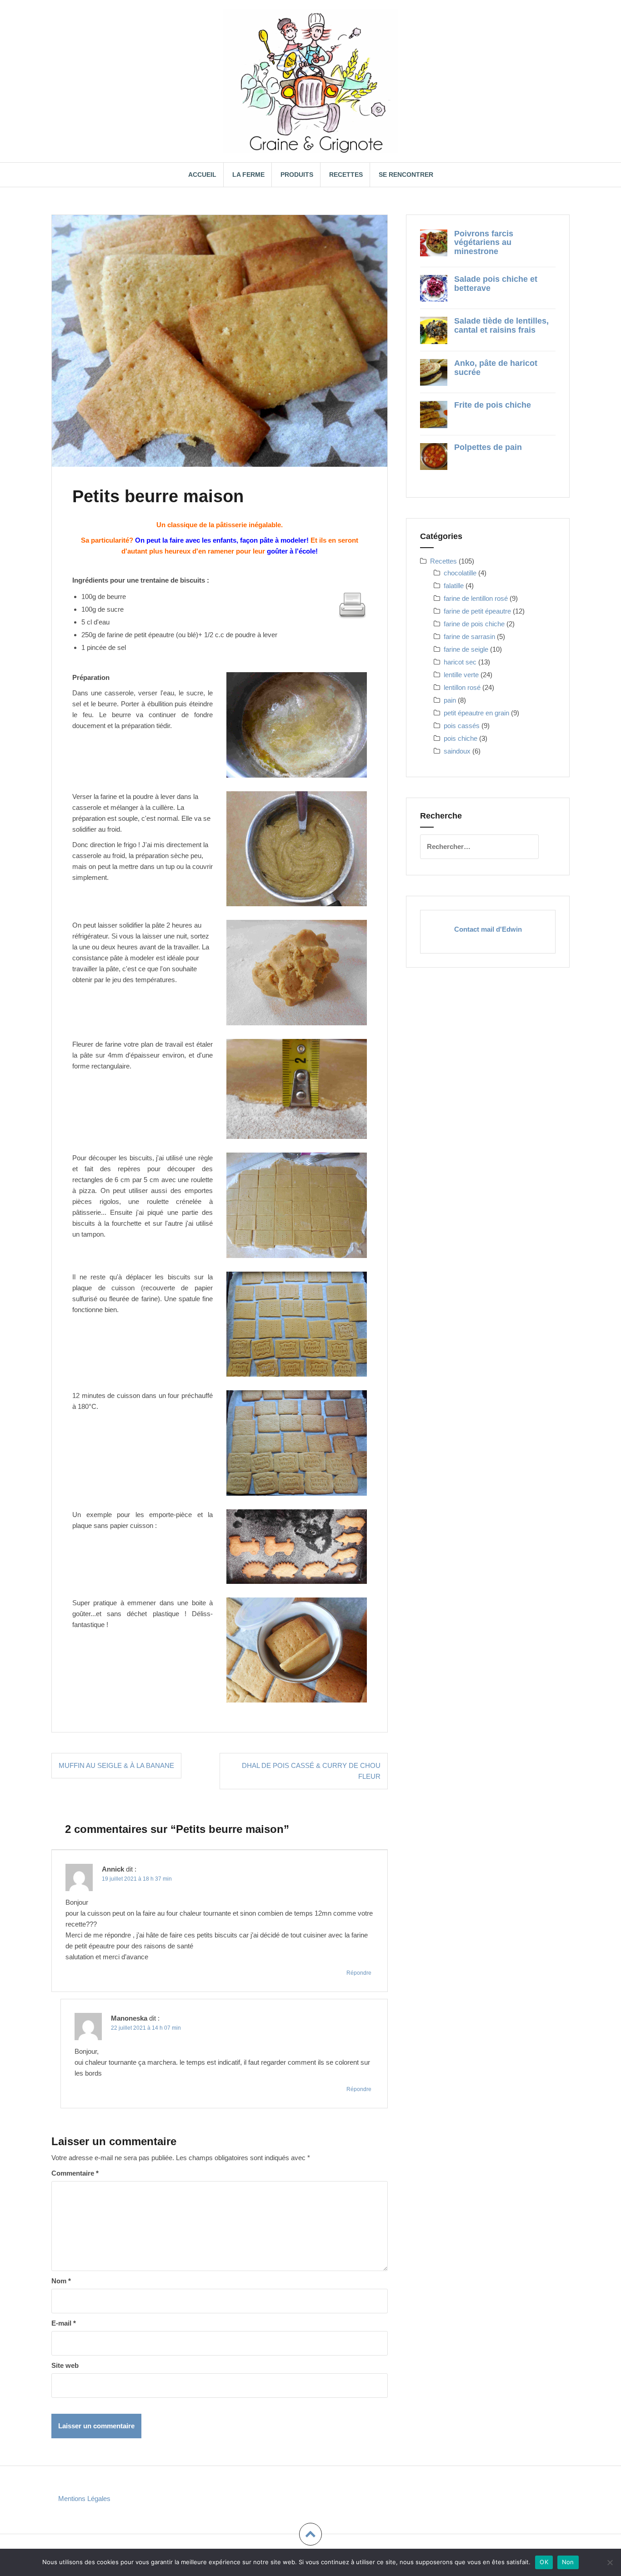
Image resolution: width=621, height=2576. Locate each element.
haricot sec (460, 662)
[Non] (610, 2562)
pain (450, 700)
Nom (61, 2281)
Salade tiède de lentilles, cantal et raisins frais (501, 325)
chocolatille (460, 573)
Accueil (202, 175)
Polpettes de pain (488, 447)
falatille (454, 586)
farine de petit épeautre (477, 611)
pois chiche (461, 738)
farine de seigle (466, 649)
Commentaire (75, 2173)
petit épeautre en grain (476, 713)
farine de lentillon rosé (476, 598)
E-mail (64, 2323)
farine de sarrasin (469, 637)
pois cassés (462, 726)
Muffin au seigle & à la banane (116, 1765)
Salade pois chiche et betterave (496, 284)
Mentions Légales (84, 2499)
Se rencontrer (406, 175)
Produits (297, 175)
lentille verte (461, 675)
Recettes (346, 175)
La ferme (248, 175)
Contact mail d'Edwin (488, 929)
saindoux (457, 751)
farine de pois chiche (474, 624)
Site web (65, 2365)
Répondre (359, 1973)
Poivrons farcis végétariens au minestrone (484, 243)
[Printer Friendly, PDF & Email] (352, 605)
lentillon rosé (462, 687)
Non (568, 2562)
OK (544, 2562)
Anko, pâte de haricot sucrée (496, 368)
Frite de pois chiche (493, 405)
